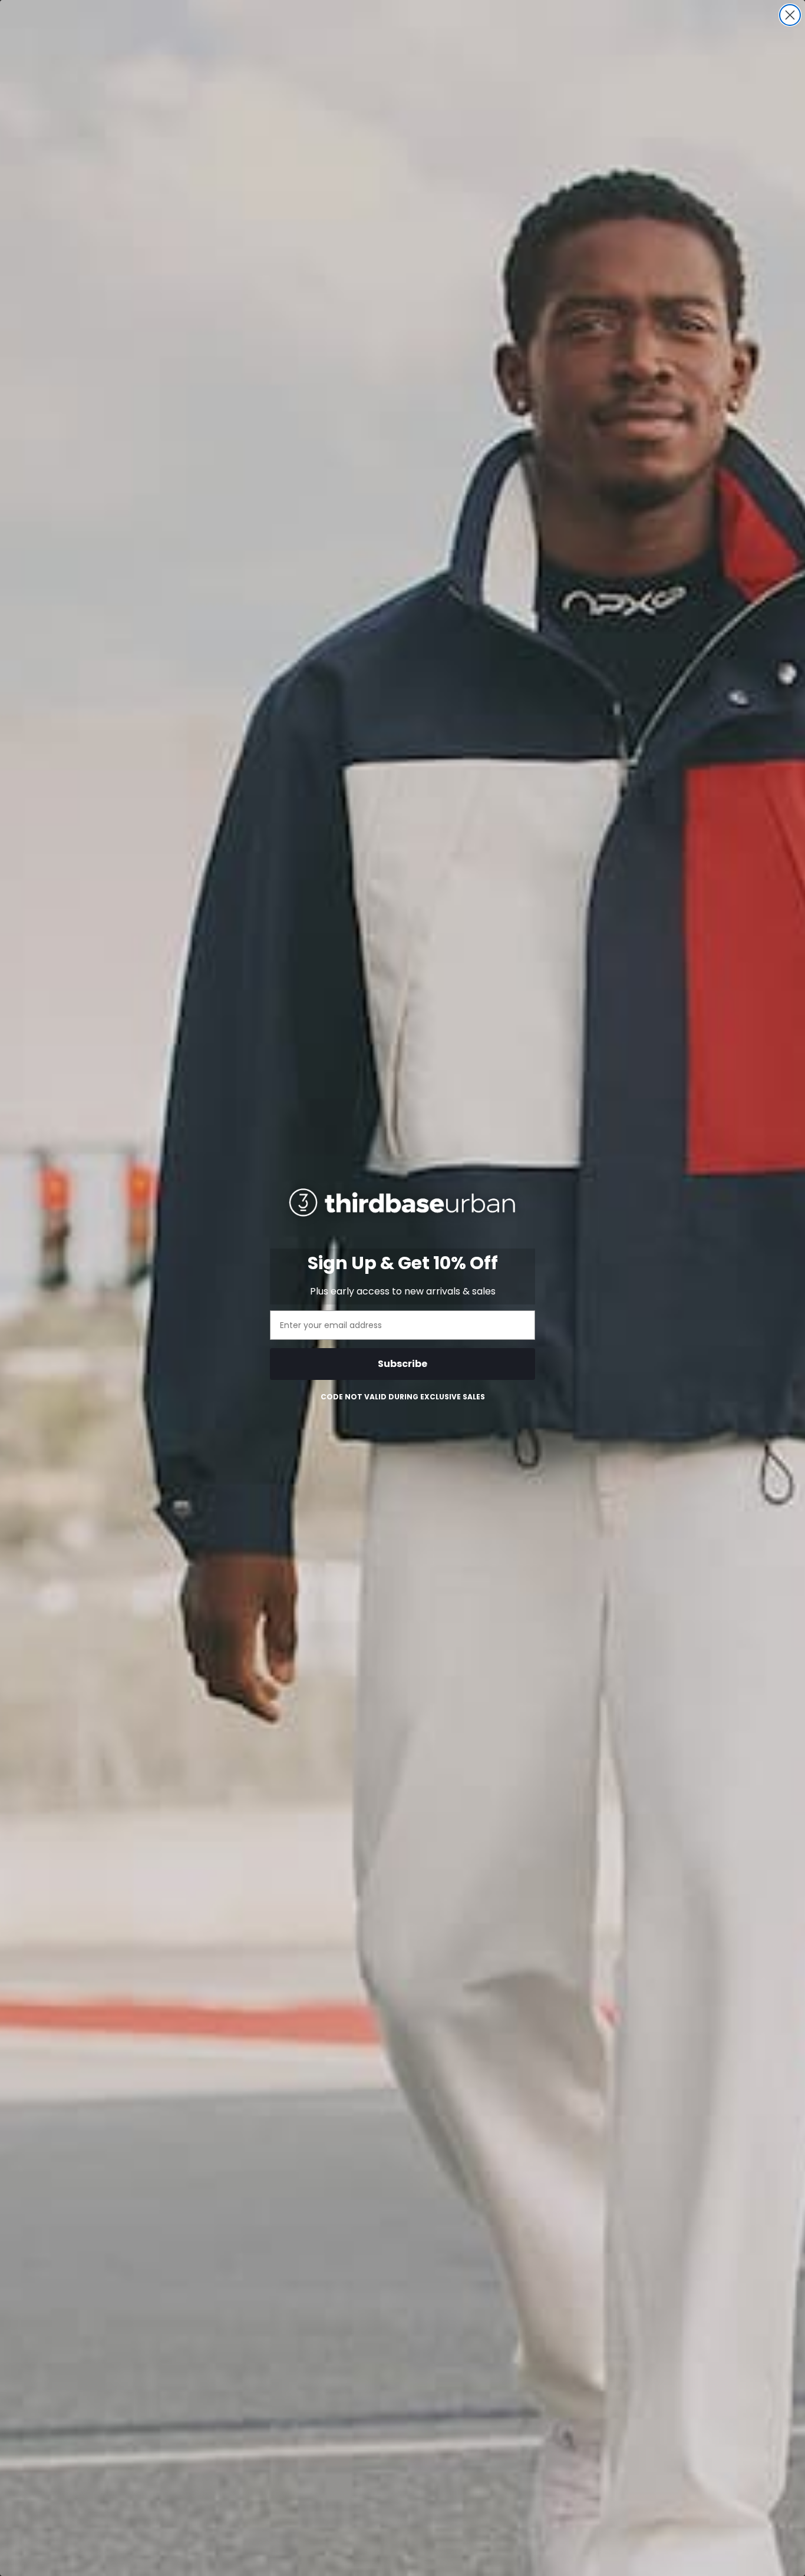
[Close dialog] (790, 15)
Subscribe (402, 1364)
